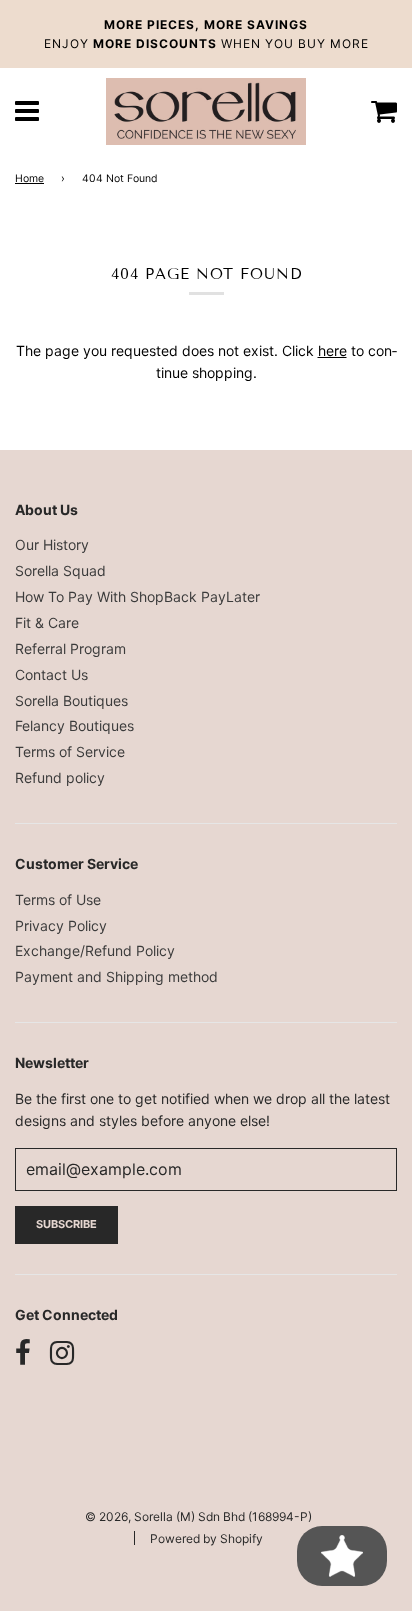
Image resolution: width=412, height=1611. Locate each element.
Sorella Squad (60, 570)
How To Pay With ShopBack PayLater (137, 596)
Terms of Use (58, 899)
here (332, 350)
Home (29, 178)
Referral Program (70, 648)
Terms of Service (70, 751)
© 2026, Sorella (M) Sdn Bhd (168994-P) (198, 1516)
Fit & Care (47, 622)
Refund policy (60, 777)
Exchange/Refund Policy (95, 950)
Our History (52, 544)
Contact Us (51, 674)
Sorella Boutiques (71, 700)
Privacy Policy (61, 925)
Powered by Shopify (206, 1538)
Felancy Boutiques (74, 725)
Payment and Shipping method (116, 976)
